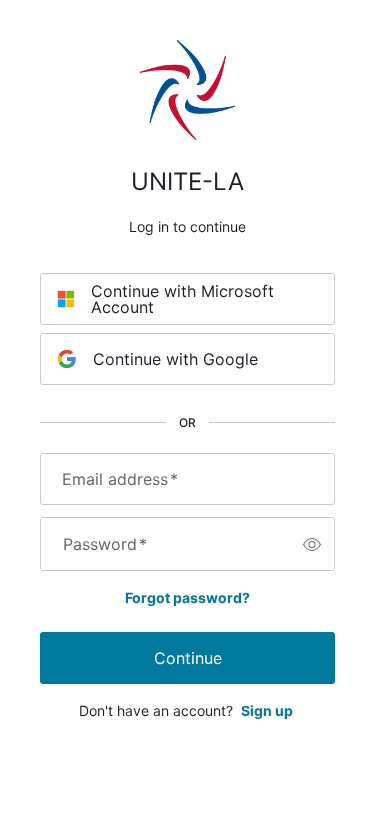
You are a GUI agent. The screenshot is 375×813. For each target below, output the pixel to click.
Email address (120, 479)
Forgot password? (187, 597)
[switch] (312, 544)
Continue (188, 658)
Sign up (267, 710)
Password (105, 544)
